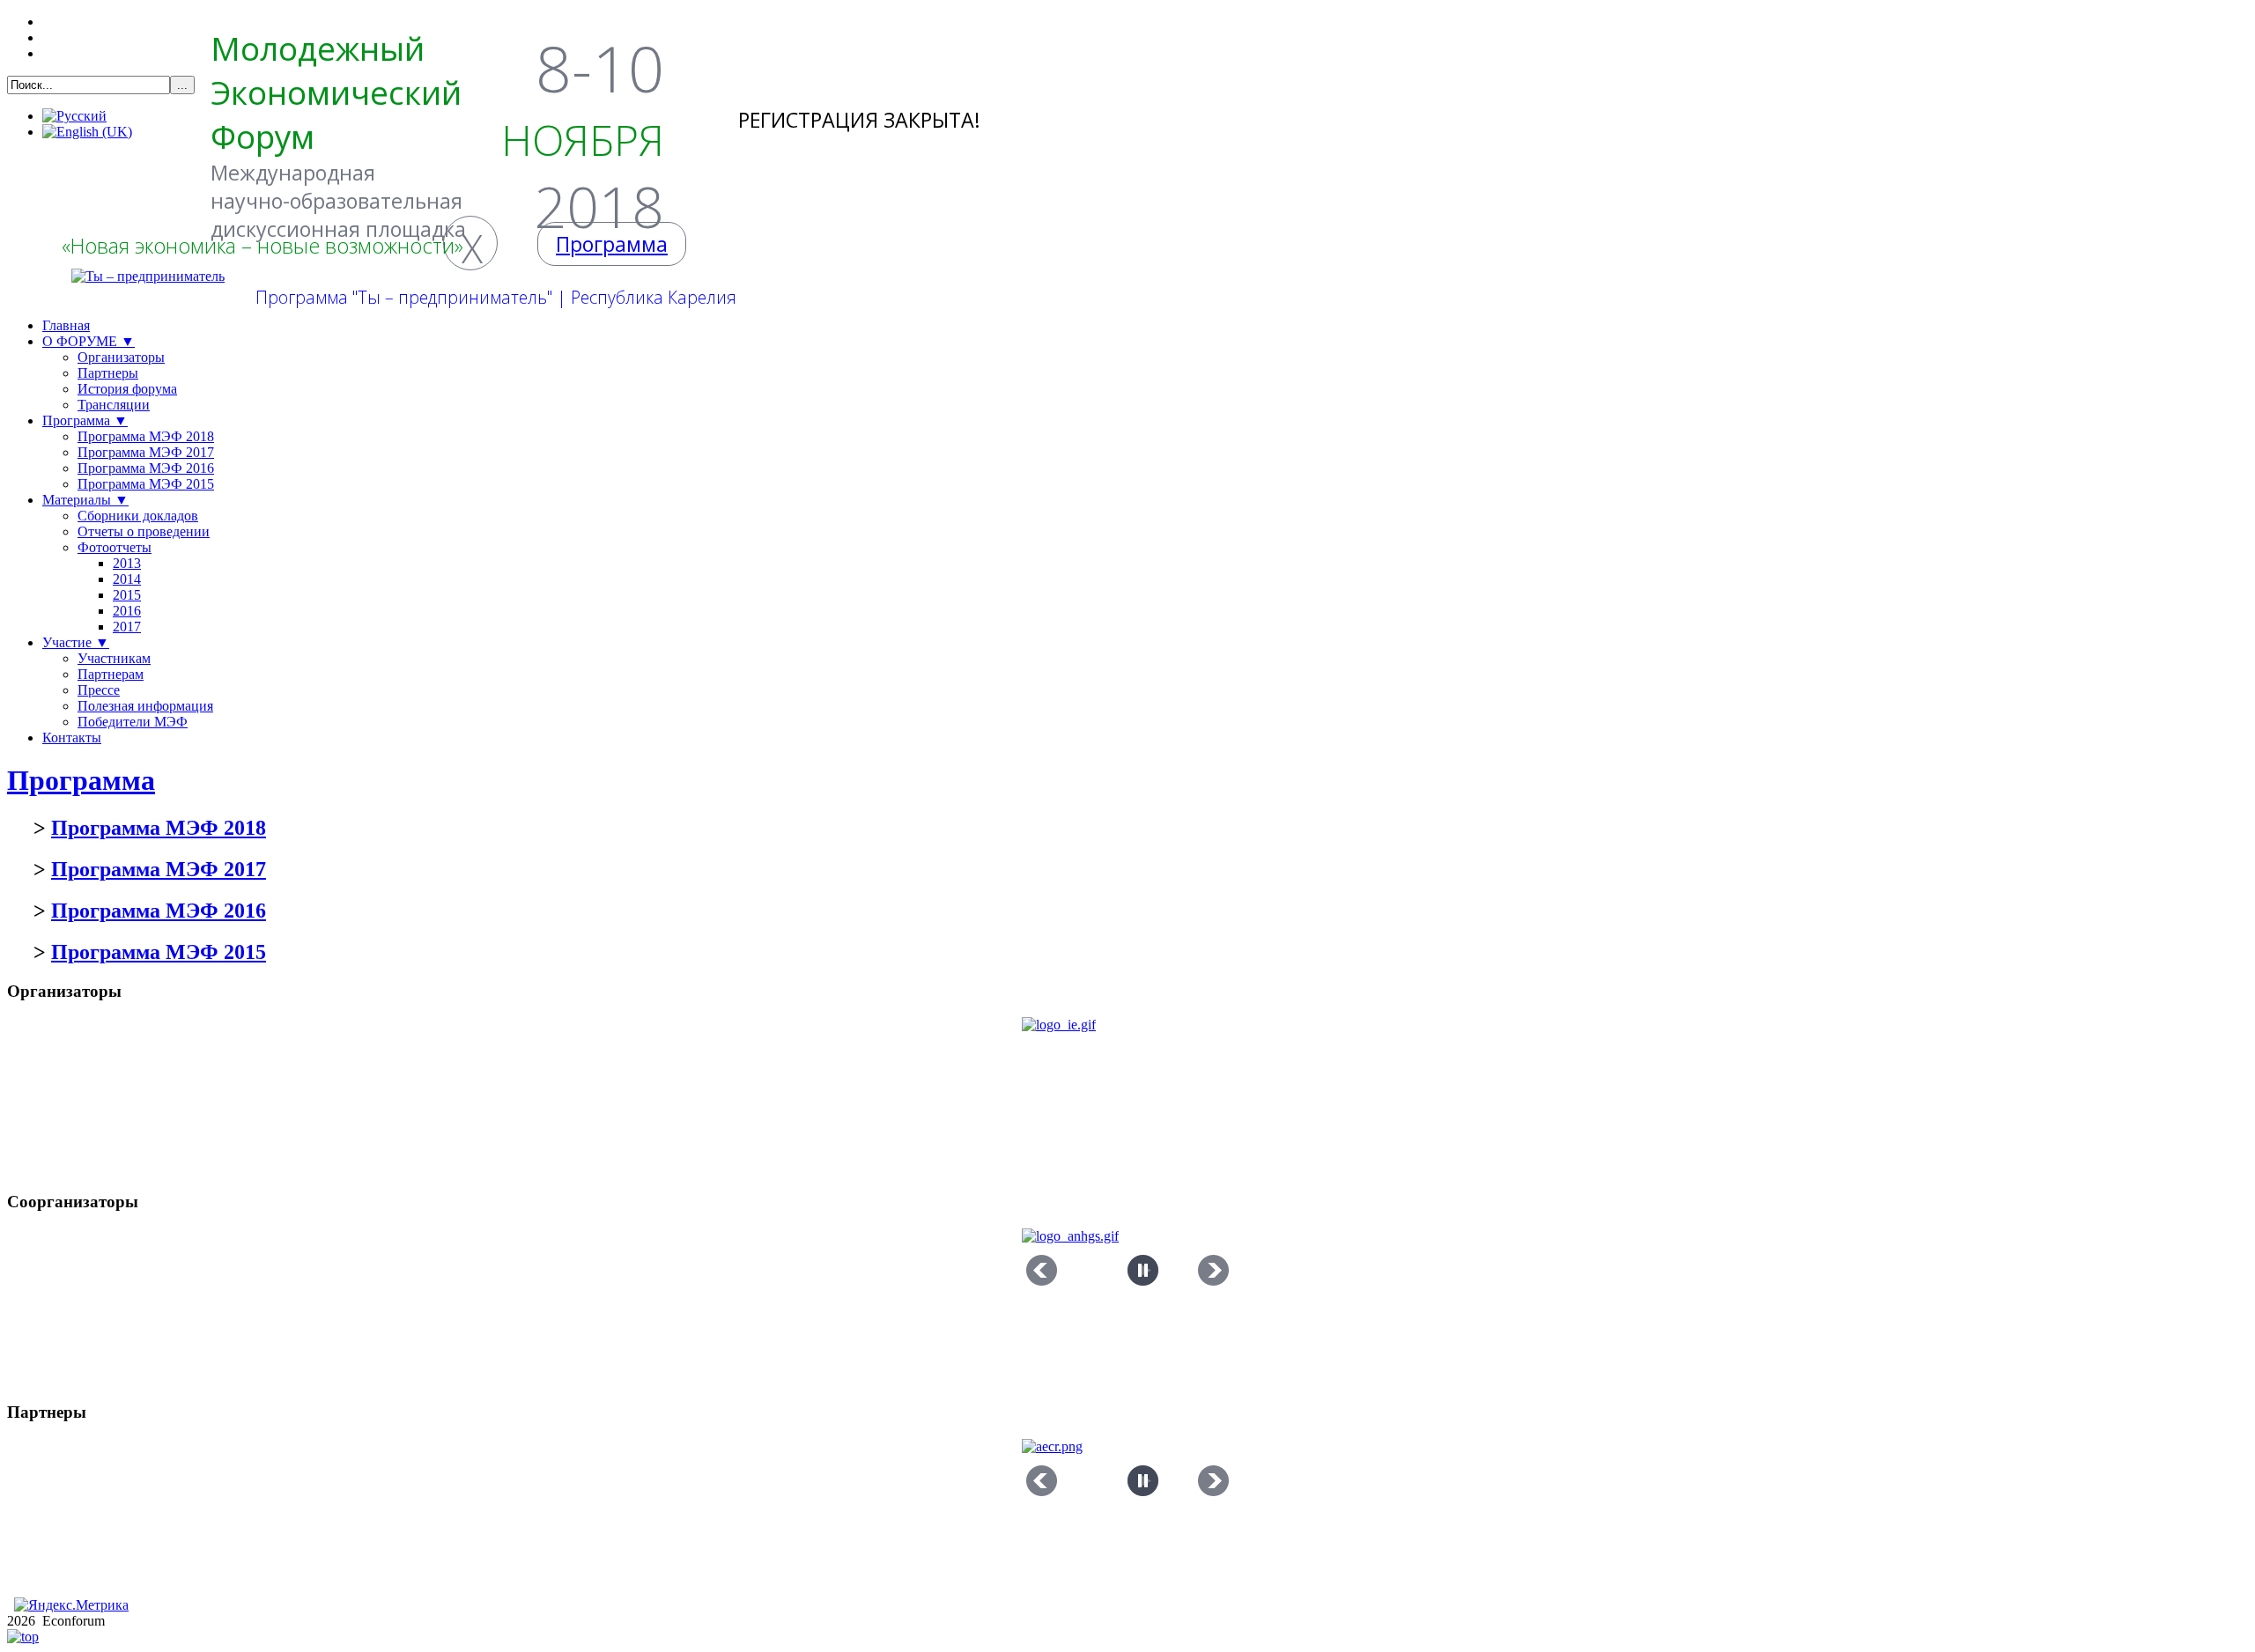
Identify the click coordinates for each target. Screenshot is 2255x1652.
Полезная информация (145, 706)
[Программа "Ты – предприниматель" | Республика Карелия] (148, 277)
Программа (81, 780)
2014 (127, 579)
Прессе (99, 690)
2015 (127, 595)
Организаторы (121, 357)
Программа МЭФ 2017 (146, 452)
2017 (127, 627)
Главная (66, 325)
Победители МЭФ (133, 722)
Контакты (72, 737)
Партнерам (111, 674)
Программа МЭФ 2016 (146, 468)
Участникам (114, 658)
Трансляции (114, 405)
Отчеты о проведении (144, 531)
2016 (127, 611)
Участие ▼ (76, 642)
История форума (127, 389)
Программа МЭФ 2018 (146, 436)
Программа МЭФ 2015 (146, 484)
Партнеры (108, 373)
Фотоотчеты (115, 547)
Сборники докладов (138, 516)
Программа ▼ (85, 420)
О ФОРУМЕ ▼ (89, 341)
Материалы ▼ (85, 500)
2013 (127, 563)
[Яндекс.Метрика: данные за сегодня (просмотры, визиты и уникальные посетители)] (71, 1605)
